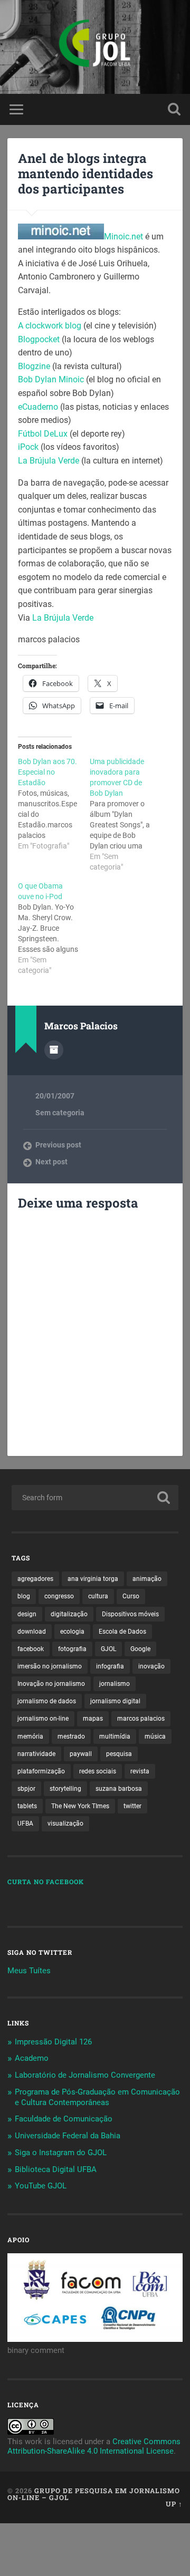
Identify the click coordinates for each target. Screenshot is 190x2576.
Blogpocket (40, 339)
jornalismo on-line (43, 1719)
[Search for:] (95, 1498)
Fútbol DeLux (44, 434)
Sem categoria (60, 1113)
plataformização (41, 1771)
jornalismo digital (115, 1701)
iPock (28, 447)
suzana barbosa (119, 1789)
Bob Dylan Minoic (52, 379)
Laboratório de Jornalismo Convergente (85, 2075)
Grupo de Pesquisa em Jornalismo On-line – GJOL (94, 2494)
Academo (32, 2058)
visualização (65, 1824)
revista (140, 1771)
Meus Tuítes (29, 1971)
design (27, 1614)
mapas (93, 1719)
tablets (27, 1806)
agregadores (35, 1579)
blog (24, 1596)
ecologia (72, 1632)
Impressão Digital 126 (53, 2042)
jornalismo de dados (47, 1701)
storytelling (65, 1789)
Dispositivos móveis (130, 1614)
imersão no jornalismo (50, 1666)
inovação (151, 1666)
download (32, 1632)
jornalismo (115, 1684)
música (155, 1736)
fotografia (72, 1649)
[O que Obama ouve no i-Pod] (54, 928)
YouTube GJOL (41, 2186)
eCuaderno (38, 407)
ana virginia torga (93, 1579)
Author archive (54, 1050)
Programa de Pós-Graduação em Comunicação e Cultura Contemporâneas (97, 2097)
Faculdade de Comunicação (64, 2119)
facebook (31, 1649)
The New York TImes (80, 1806)
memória (30, 1736)
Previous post (58, 1145)
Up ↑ (174, 2504)
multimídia (115, 1736)
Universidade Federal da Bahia (68, 2136)
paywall (81, 1754)
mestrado (71, 1736)
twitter (132, 1806)
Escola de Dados (122, 1632)
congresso (59, 1596)
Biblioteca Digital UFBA (56, 2169)
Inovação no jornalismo (51, 1684)
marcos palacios (141, 1719)
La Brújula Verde (50, 461)
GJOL (108, 1649)
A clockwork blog (51, 326)
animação (147, 1579)
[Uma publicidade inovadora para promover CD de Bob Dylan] (126, 814)
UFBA (25, 1824)
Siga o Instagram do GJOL (61, 2153)
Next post (51, 1162)
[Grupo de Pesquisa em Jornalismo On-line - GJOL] (95, 47)
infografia (110, 1666)
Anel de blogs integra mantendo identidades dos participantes (85, 173)
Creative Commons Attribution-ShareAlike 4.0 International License (94, 2446)
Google (140, 1649)
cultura (98, 1596)
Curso (131, 1596)
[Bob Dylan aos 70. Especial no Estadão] (54, 804)
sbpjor (26, 1789)
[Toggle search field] (174, 109)
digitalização (69, 1614)
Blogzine (34, 366)
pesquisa (119, 1754)
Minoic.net (125, 237)
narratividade (36, 1754)
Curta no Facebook (46, 1882)
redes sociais (98, 1771)
